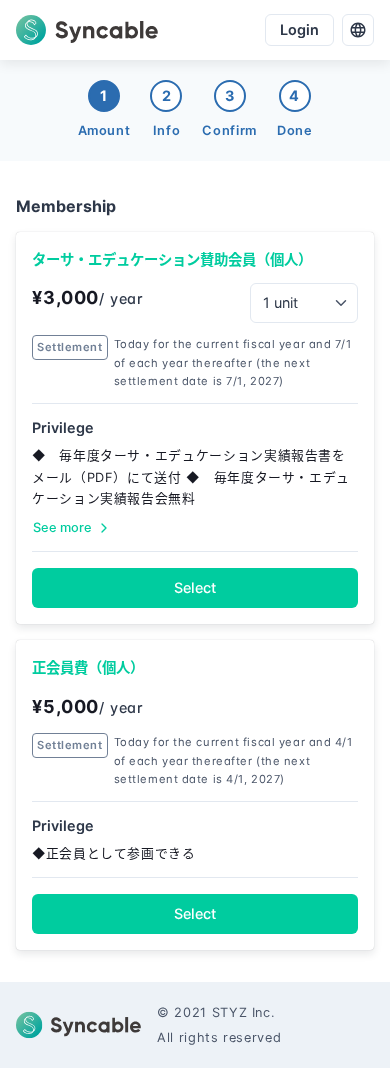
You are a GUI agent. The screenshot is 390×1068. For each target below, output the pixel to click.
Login (299, 29)
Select (195, 587)
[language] (358, 30)
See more (62, 527)
